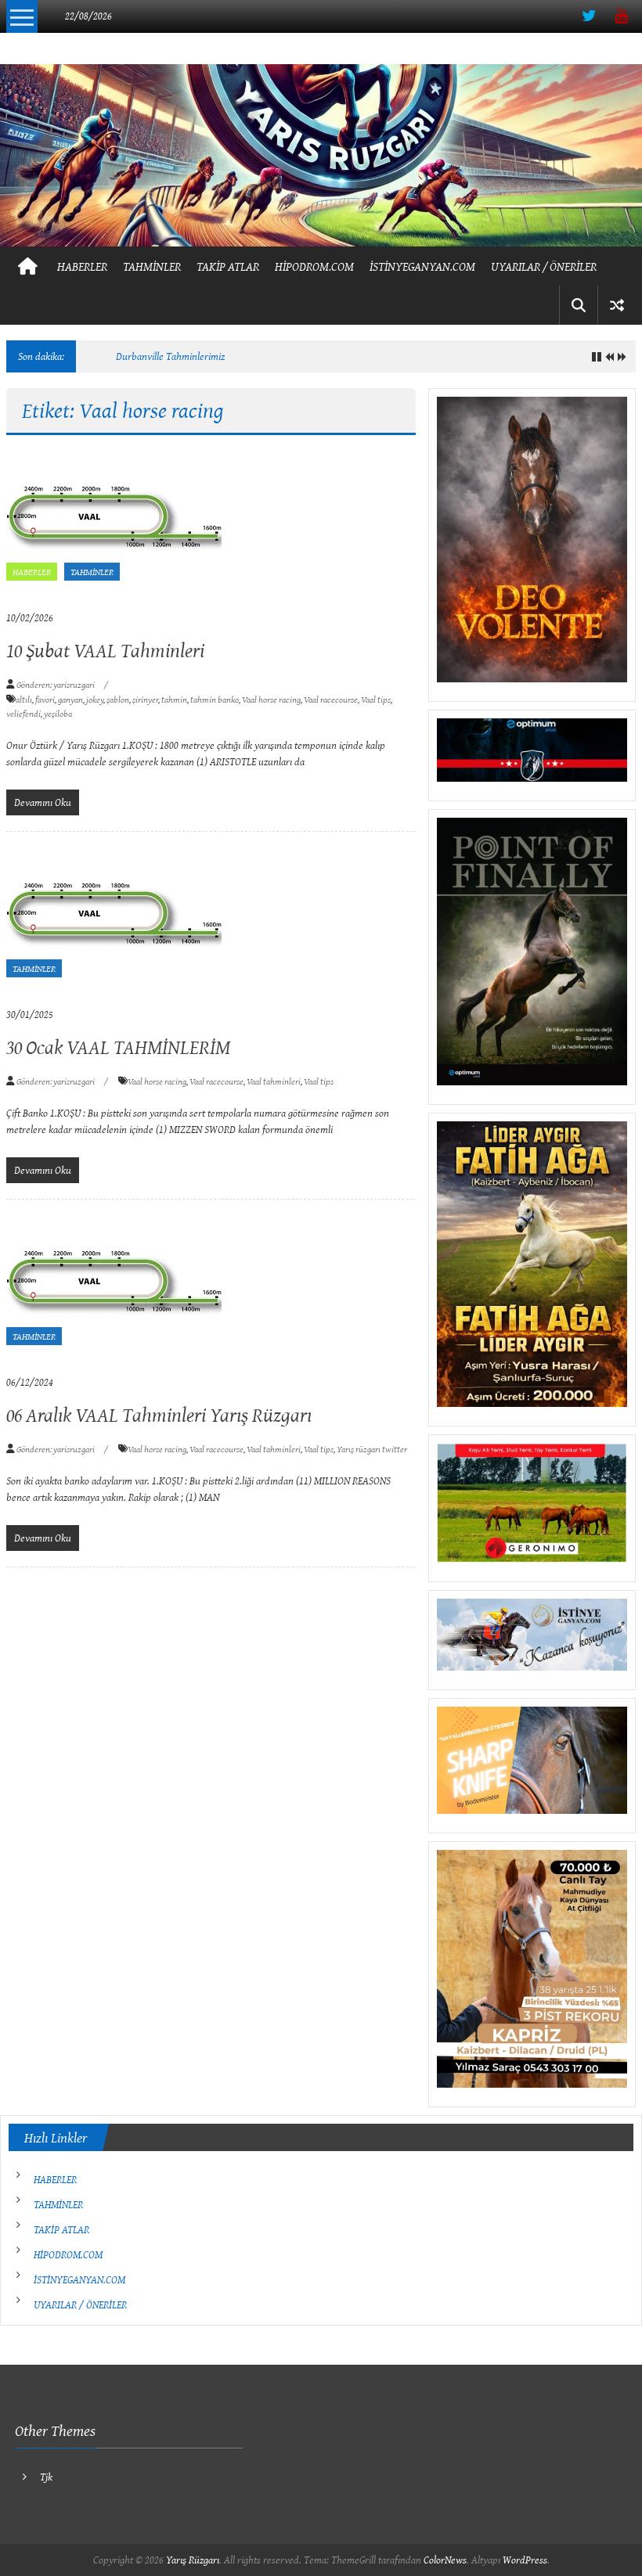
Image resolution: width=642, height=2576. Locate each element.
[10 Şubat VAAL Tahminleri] (114, 520)
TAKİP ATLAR (228, 266)
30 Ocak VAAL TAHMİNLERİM (118, 1047)
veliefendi (23, 713)
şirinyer (145, 699)
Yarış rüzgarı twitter (372, 1449)
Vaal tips (376, 699)
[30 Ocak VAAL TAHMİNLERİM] (114, 917)
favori (45, 699)
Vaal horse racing (271, 699)
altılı (24, 699)
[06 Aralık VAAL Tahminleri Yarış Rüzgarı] (114, 1285)
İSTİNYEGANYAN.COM (422, 266)
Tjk (46, 2477)
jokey (95, 699)
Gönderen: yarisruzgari (56, 684)
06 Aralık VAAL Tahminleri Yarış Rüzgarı (159, 1414)
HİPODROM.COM (314, 266)
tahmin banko (215, 699)
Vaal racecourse (331, 699)
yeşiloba (58, 713)
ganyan (70, 699)
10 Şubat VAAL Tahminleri (105, 650)
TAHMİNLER (152, 266)
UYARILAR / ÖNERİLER (544, 266)
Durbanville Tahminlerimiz (170, 356)
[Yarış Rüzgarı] (321, 155)
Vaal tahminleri (274, 1081)
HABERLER (82, 266)
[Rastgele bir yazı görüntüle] (617, 305)
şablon (118, 699)
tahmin (174, 699)
